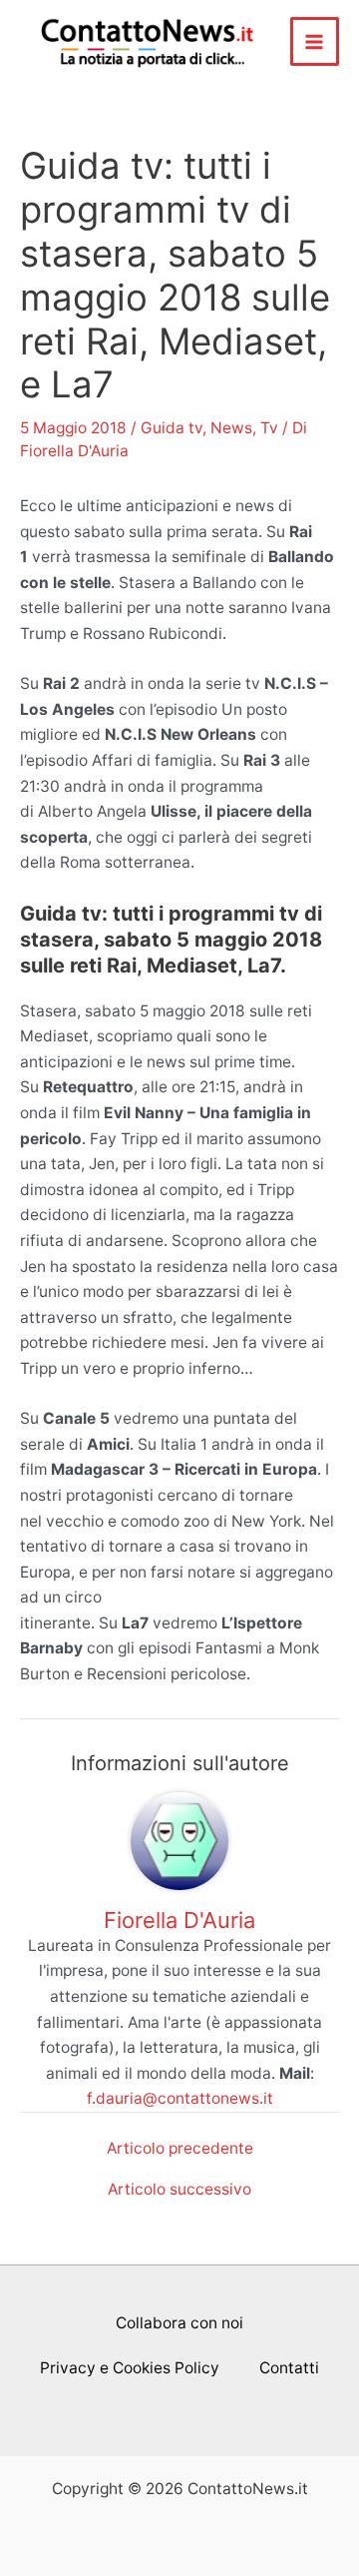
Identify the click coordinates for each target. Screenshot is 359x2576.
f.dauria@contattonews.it (180, 2098)
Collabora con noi (179, 2323)
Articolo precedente (180, 2149)
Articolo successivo (179, 2190)
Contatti (289, 2368)
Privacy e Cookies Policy (130, 2368)
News (231, 428)
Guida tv (172, 428)
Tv (269, 428)
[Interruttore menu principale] (315, 41)
